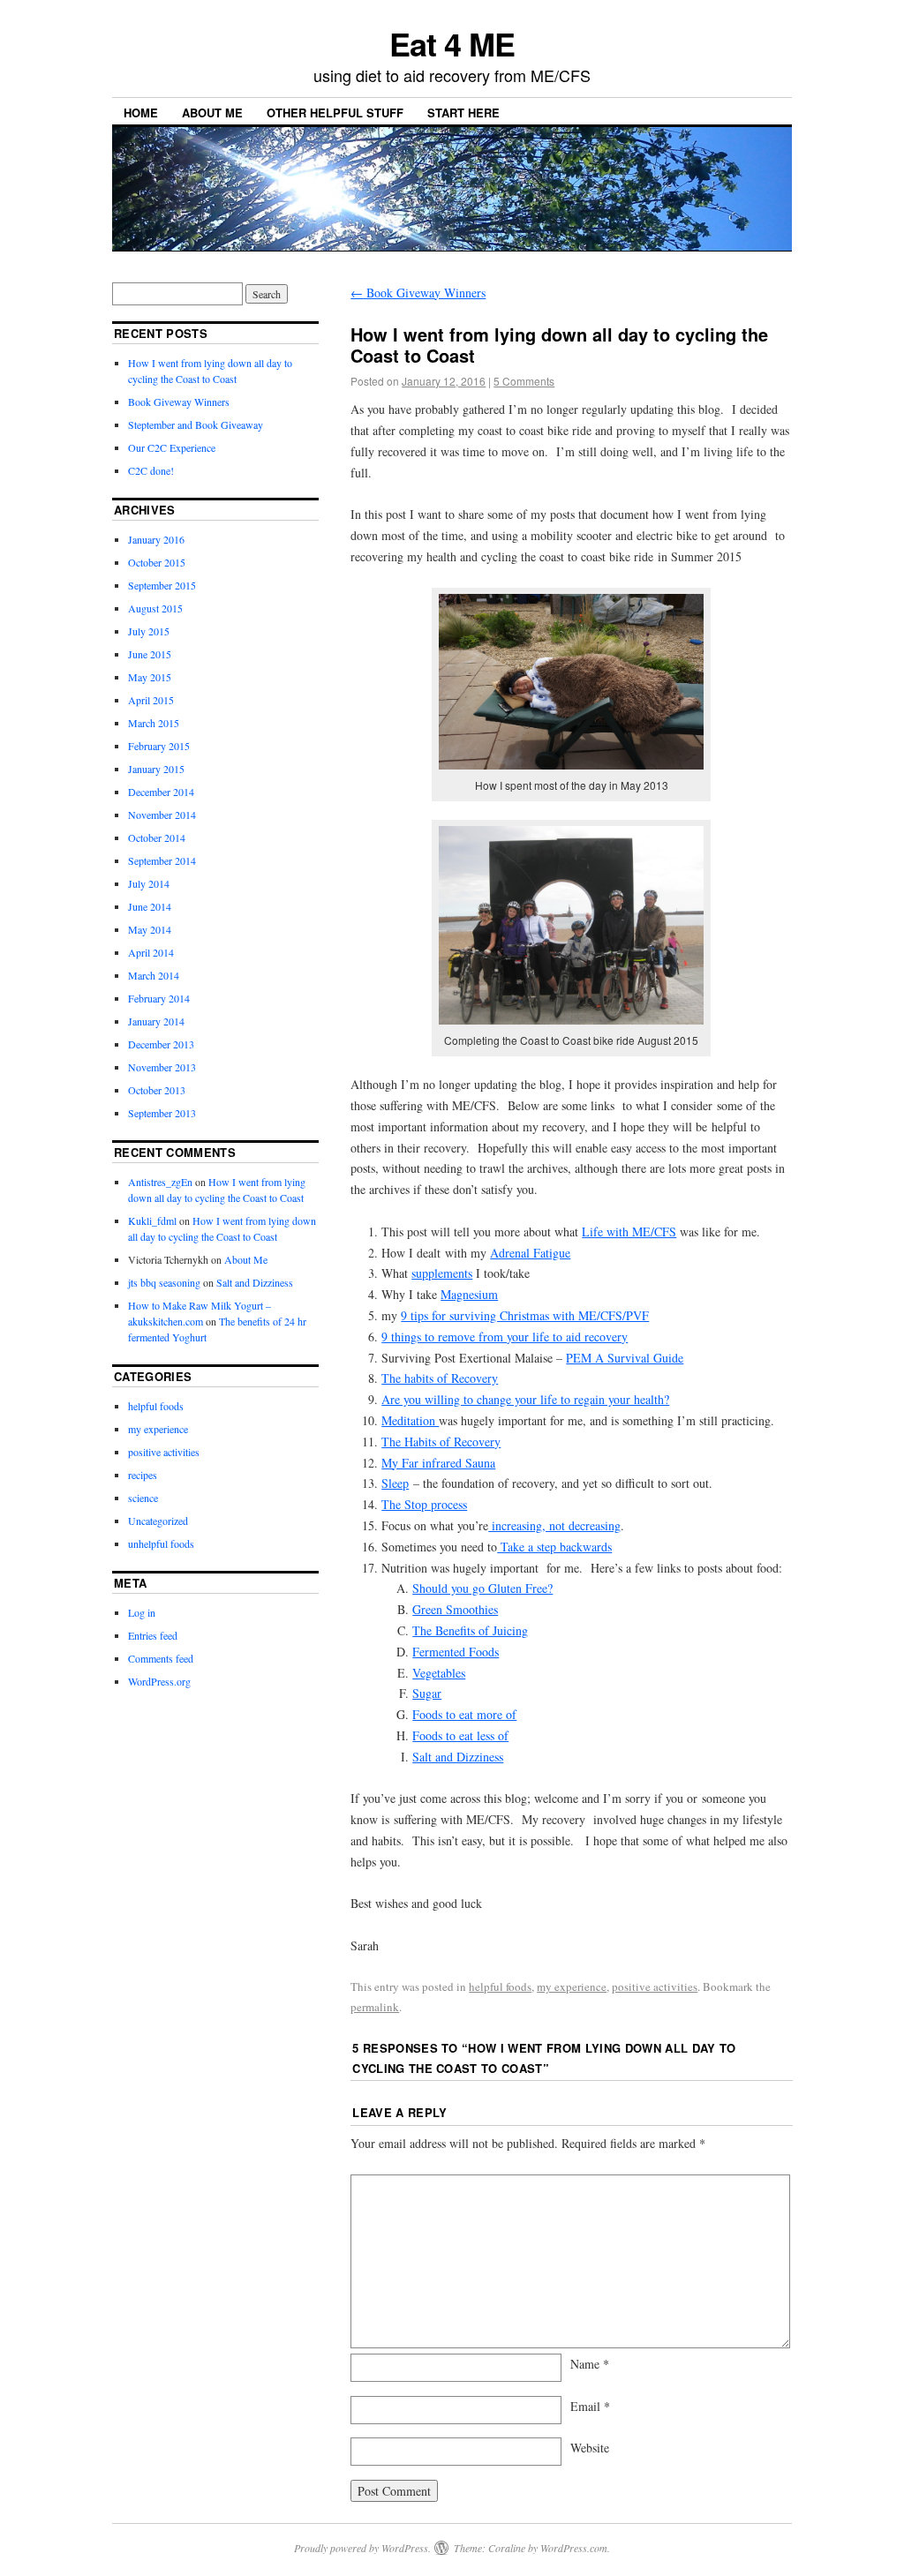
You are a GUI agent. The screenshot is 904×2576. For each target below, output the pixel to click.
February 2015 (159, 746)
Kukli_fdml (152, 1220)
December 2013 (161, 1044)
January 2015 (156, 769)
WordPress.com (574, 2548)
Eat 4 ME (452, 43)
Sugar (427, 1693)
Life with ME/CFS (629, 1232)
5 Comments (524, 381)
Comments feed (161, 1658)
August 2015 (155, 608)
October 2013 (157, 1090)
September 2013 (162, 1113)
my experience (572, 1986)
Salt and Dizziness (458, 1757)
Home (141, 113)
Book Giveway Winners (418, 293)
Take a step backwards (554, 1547)
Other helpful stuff (335, 113)
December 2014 (161, 792)
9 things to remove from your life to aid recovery (505, 1337)
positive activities (655, 1986)
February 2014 (159, 998)
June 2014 (150, 906)
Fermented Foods (456, 1652)
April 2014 (151, 952)
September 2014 (162, 860)
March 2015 (154, 723)
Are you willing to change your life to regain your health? (525, 1399)
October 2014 (157, 837)
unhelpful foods (161, 1543)
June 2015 (150, 654)
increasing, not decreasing (554, 1525)
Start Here (463, 113)
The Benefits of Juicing (470, 1630)
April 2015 (151, 700)
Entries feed (153, 1635)
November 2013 (162, 1067)
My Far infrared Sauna (438, 1463)
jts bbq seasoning (164, 1282)
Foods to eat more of (464, 1714)
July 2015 (149, 631)
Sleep (395, 1483)
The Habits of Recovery (441, 1442)
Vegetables (439, 1673)
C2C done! (151, 470)
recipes (143, 1475)
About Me (212, 113)
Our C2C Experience (172, 447)
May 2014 (150, 929)
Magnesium (469, 1294)
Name (590, 2364)
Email (590, 2406)
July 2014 (149, 883)
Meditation (410, 1420)
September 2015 (162, 585)
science (143, 1498)
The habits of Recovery (440, 1378)
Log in (142, 1612)
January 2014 (156, 1021)
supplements (442, 1273)
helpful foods (500, 1986)
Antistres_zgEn (160, 1182)
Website (590, 2448)
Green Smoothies (455, 1609)
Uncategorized (158, 1521)
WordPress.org (159, 1681)
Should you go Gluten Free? (482, 1588)
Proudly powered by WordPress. (362, 2548)
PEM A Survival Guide (625, 1358)
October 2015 (157, 562)
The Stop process (424, 1504)
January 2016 (156, 539)
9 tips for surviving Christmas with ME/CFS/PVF (525, 1315)
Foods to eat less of (460, 1735)
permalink (375, 2007)
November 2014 (162, 815)
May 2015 (150, 677)
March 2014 (154, 975)
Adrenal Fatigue (530, 1253)
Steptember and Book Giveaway (196, 424)
